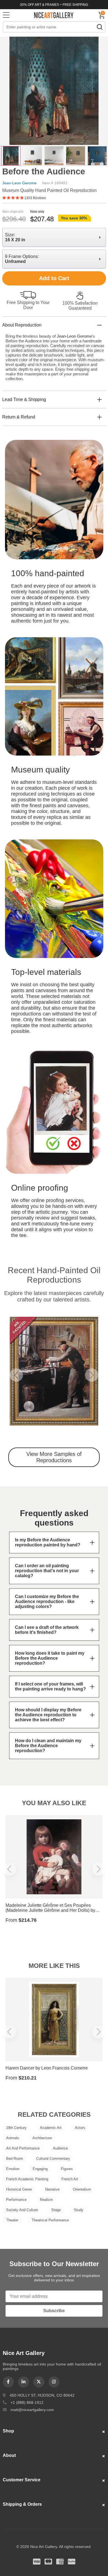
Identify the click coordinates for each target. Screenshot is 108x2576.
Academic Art (51, 2128)
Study (79, 2210)
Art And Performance (23, 2148)
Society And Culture (22, 2210)
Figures (67, 2169)
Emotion (13, 2169)
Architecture (42, 2138)
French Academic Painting (27, 2179)
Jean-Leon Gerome (19, 183)
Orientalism (82, 2189)
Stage (56, 2210)
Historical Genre (19, 2189)
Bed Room (15, 2159)
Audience (60, 2148)
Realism (46, 2200)
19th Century (16, 2128)
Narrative (52, 2189)
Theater (12, 2220)
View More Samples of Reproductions (54, 1457)
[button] (16, 1375)
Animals (13, 2138)
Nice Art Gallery (54, 15)
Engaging (40, 2169)
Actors (80, 2128)
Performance (16, 2200)
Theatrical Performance (50, 2220)
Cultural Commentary (53, 2159)
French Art (70, 2179)
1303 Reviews (35, 198)
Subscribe (54, 2311)
